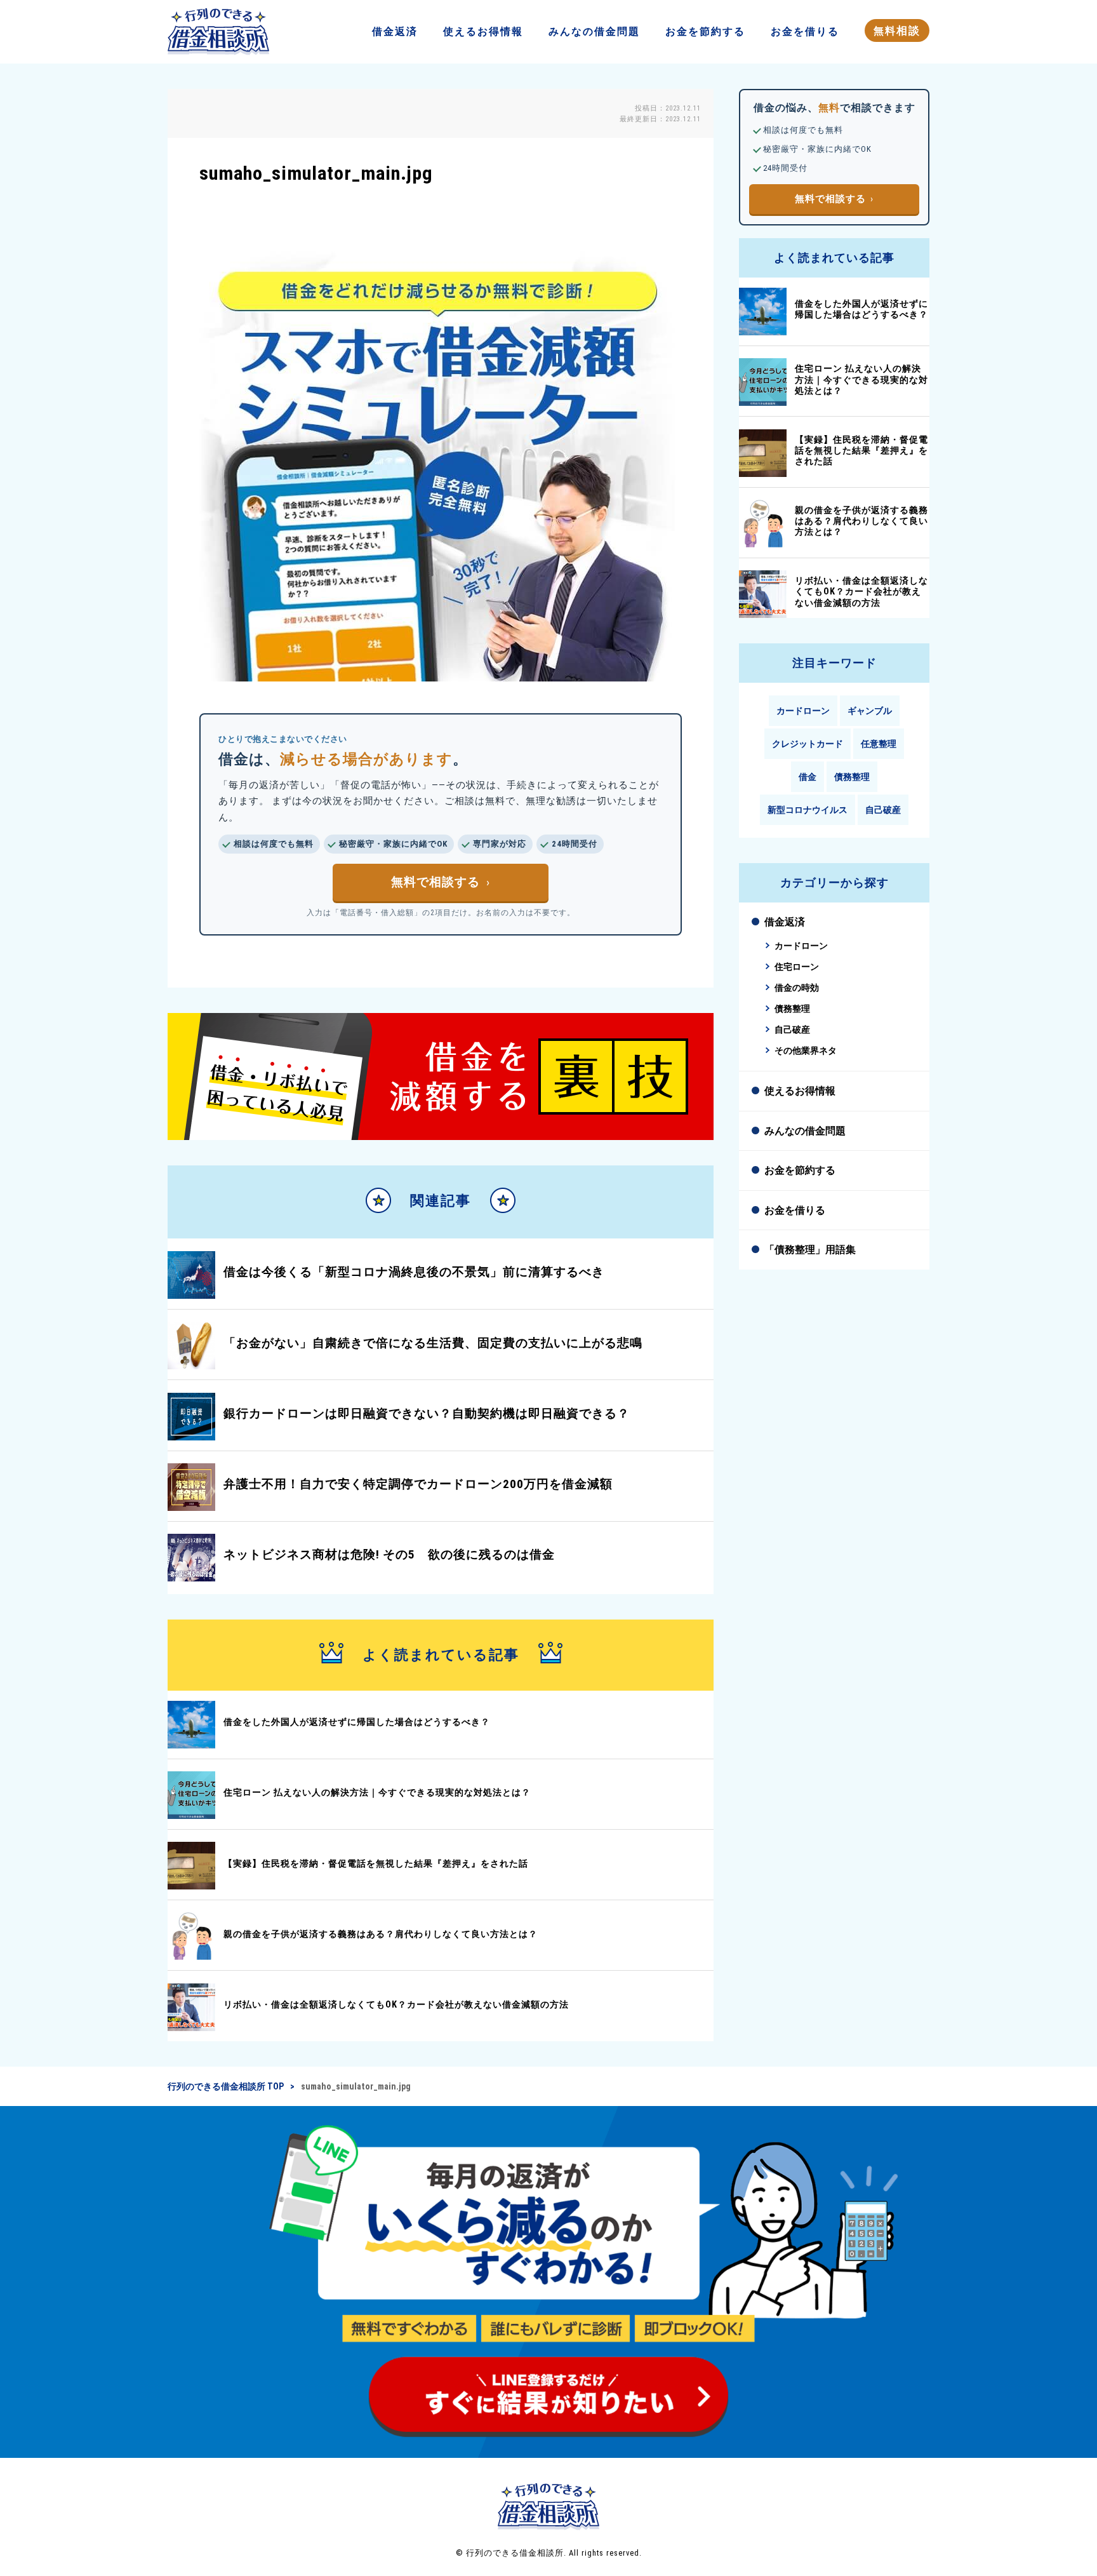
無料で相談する (435, 882)
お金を (705, 31)
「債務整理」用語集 (810, 1250)
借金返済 (785, 922)
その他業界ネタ (806, 1051)
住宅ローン (797, 967)
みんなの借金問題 (805, 1131)
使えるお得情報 (800, 1091)
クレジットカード (808, 744)
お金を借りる (795, 1210)
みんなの (594, 31)
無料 (897, 30)
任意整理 (879, 744)
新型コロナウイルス (808, 810)
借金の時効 (797, 988)
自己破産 (883, 810)
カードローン (803, 711)
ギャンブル (870, 711)
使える (483, 31)
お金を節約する (800, 1170)
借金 (395, 31)
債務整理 (852, 777)
